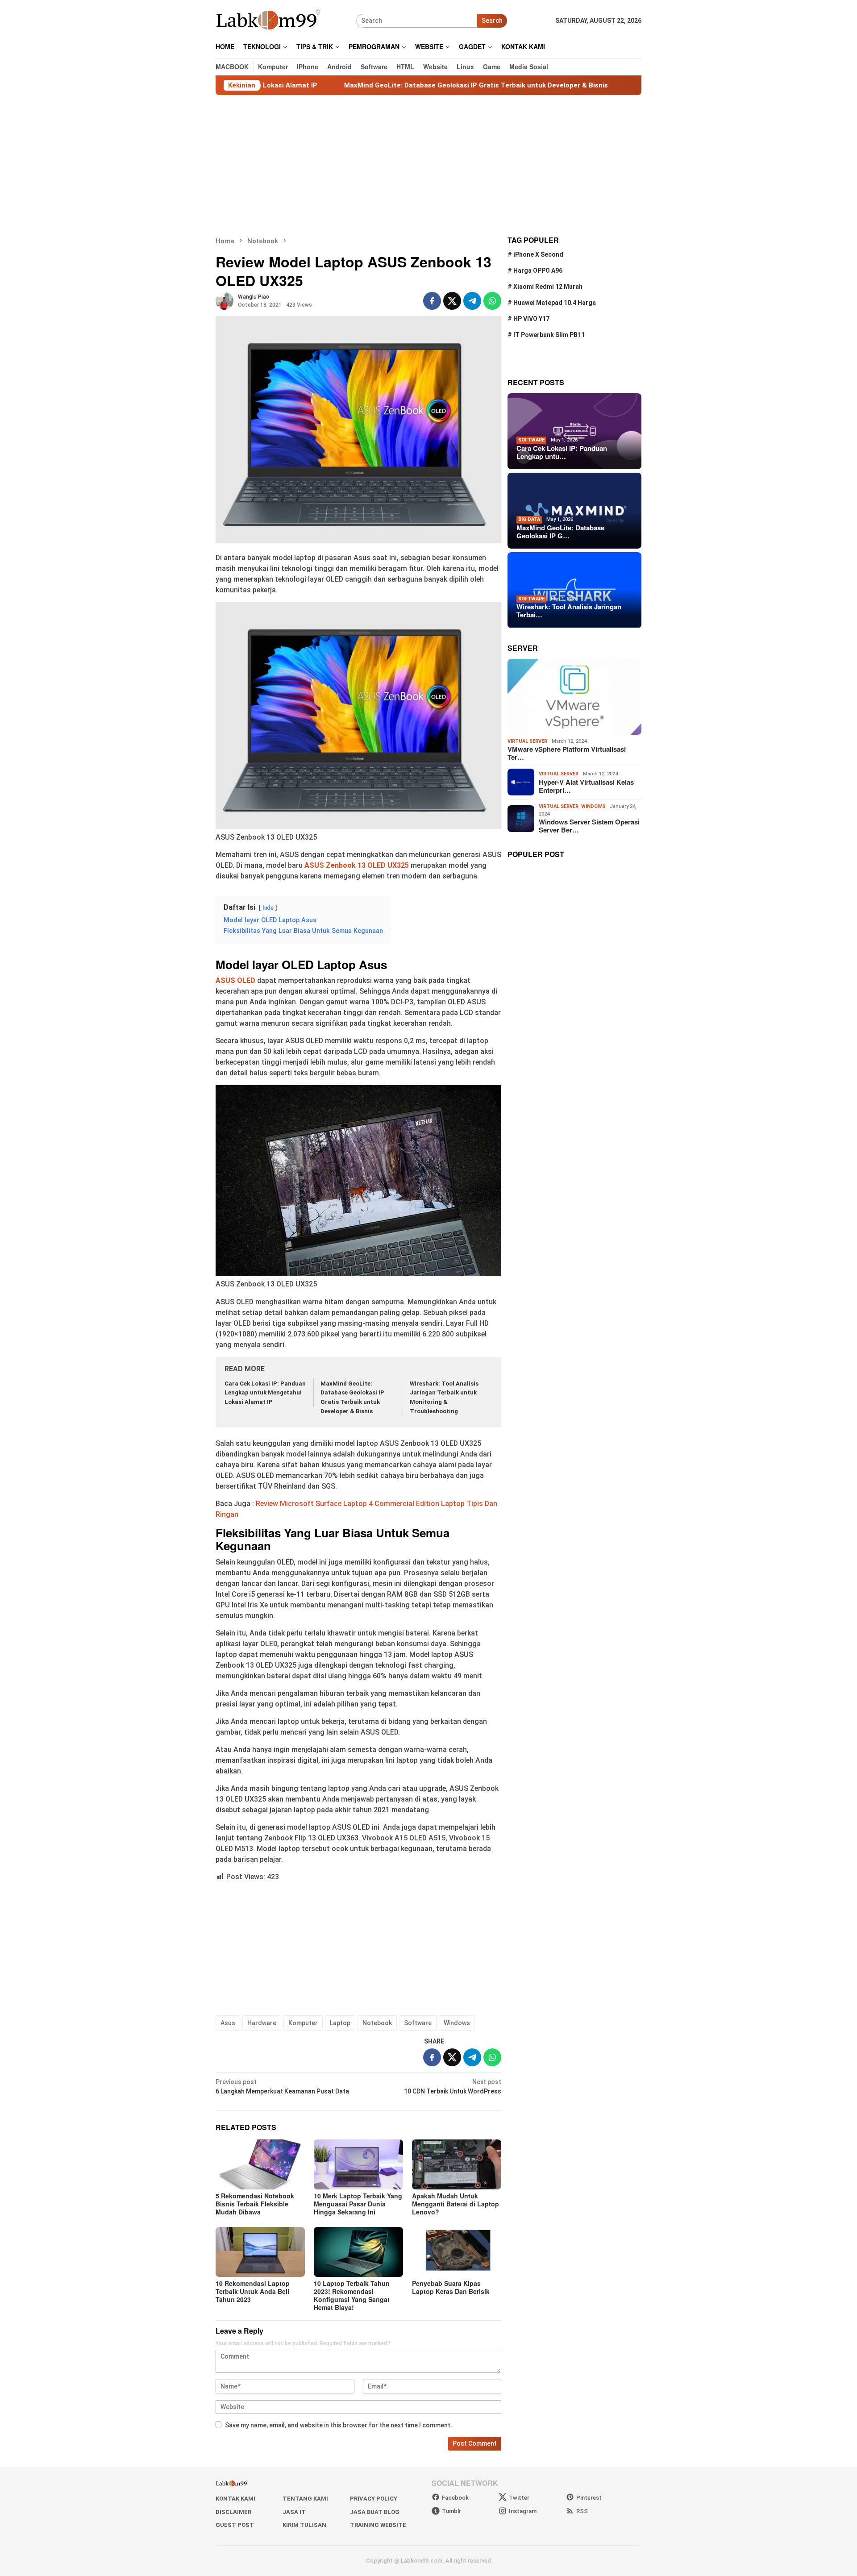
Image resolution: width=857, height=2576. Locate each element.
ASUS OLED (235, 980)
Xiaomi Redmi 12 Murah (548, 287)
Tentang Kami (305, 2499)
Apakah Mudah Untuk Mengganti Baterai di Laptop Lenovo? (456, 2204)
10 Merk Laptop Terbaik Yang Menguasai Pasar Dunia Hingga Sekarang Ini (358, 2204)
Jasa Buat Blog (375, 2512)
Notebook (377, 2023)
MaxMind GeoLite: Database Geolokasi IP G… (560, 532)
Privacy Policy (374, 2499)
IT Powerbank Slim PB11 (549, 335)
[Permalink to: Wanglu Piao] (225, 300)
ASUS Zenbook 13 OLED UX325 (358, 865)
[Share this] (432, 301)
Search (492, 21)
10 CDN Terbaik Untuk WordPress (453, 2087)
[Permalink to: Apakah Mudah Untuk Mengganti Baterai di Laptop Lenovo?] (457, 2164)
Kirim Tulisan (304, 2525)
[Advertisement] (428, 166)
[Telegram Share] (472, 301)
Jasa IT (294, 2512)
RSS (582, 2511)
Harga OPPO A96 (538, 271)
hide (268, 908)
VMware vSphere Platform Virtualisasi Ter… (567, 753)
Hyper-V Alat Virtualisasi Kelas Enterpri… (586, 786)
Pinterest (589, 2498)
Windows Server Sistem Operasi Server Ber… (589, 826)
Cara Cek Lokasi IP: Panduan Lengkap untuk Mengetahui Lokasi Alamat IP (265, 1393)
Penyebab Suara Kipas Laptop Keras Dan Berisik (451, 2287)
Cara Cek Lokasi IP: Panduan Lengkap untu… (562, 452)
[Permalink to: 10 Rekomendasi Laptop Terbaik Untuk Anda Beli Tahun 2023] (260, 2252)
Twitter (519, 2498)
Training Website (378, 2525)
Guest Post (235, 2525)
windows (593, 806)
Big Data (529, 519)
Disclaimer (233, 2512)
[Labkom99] (269, 20)
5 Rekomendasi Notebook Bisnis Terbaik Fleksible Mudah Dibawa (255, 2204)
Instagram (523, 2511)
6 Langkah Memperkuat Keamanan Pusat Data (282, 2087)
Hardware (262, 2023)
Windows (457, 2023)
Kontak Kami (235, 2499)
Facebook (455, 2498)
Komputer (303, 2023)
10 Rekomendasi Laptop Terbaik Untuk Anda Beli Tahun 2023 (253, 2291)
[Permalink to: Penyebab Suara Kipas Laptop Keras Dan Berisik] (457, 2252)
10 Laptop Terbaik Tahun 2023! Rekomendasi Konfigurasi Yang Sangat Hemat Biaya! (352, 2295)
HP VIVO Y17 (531, 319)
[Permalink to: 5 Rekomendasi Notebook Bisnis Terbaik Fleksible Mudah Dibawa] (260, 2164)
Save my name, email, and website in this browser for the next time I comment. (339, 2425)
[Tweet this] (452, 301)
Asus (228, 2023)
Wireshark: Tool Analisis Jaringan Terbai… (569, 611)
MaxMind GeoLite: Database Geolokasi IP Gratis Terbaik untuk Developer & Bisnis (375, 85)
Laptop (340, 2023)
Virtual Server (527, 741)
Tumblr (451, 2511)
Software (418, 2023)
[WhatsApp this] (492, 301)
